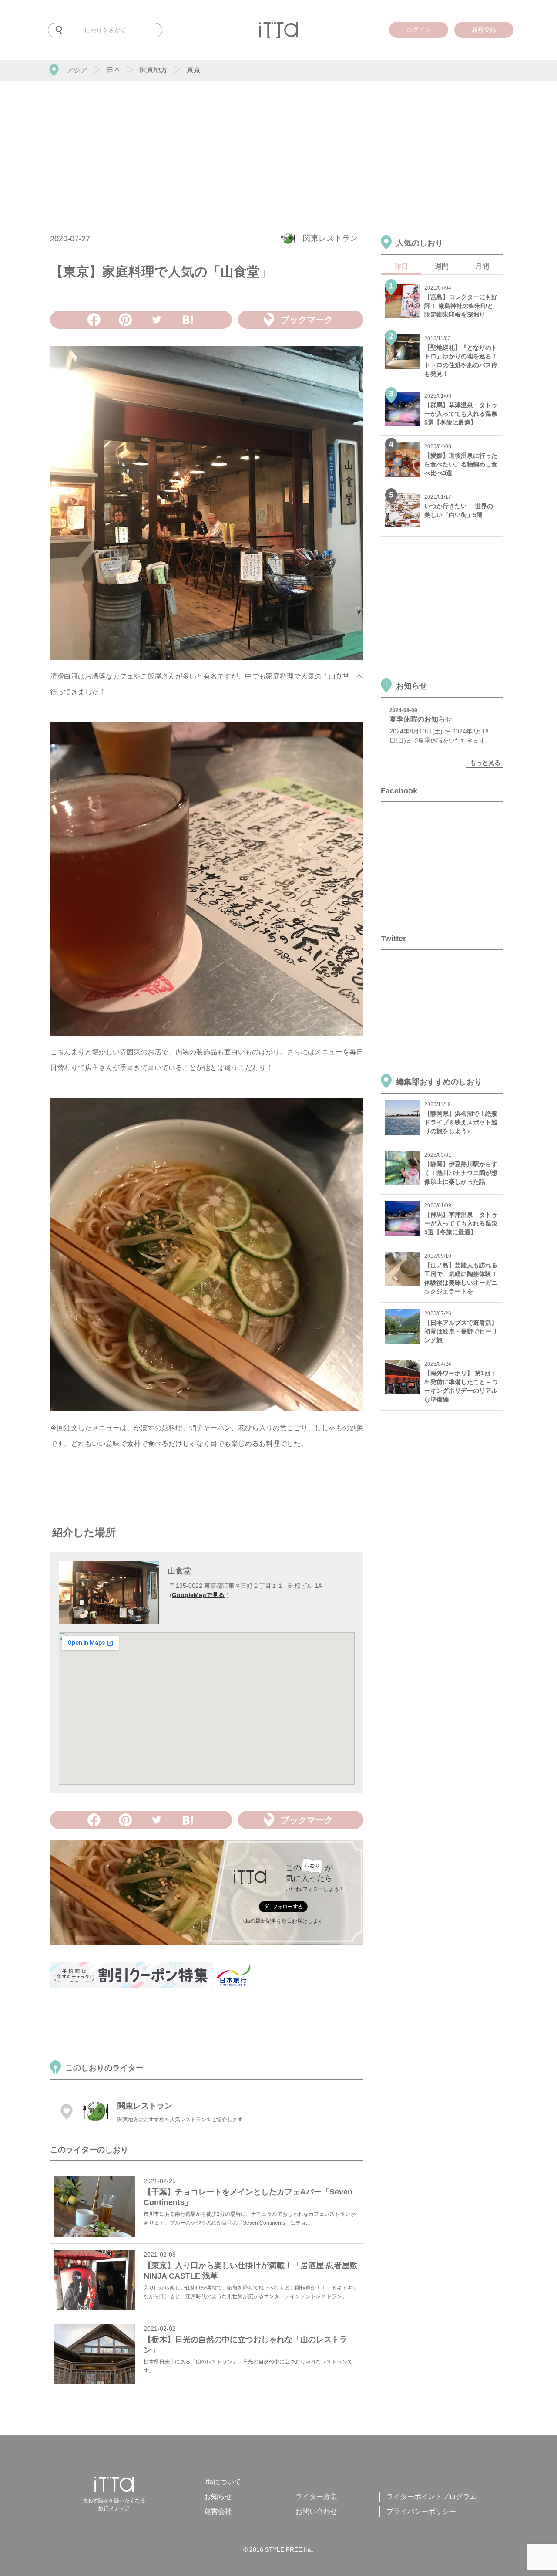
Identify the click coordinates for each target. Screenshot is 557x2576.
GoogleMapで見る (198, 1595)
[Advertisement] (278, 146)
